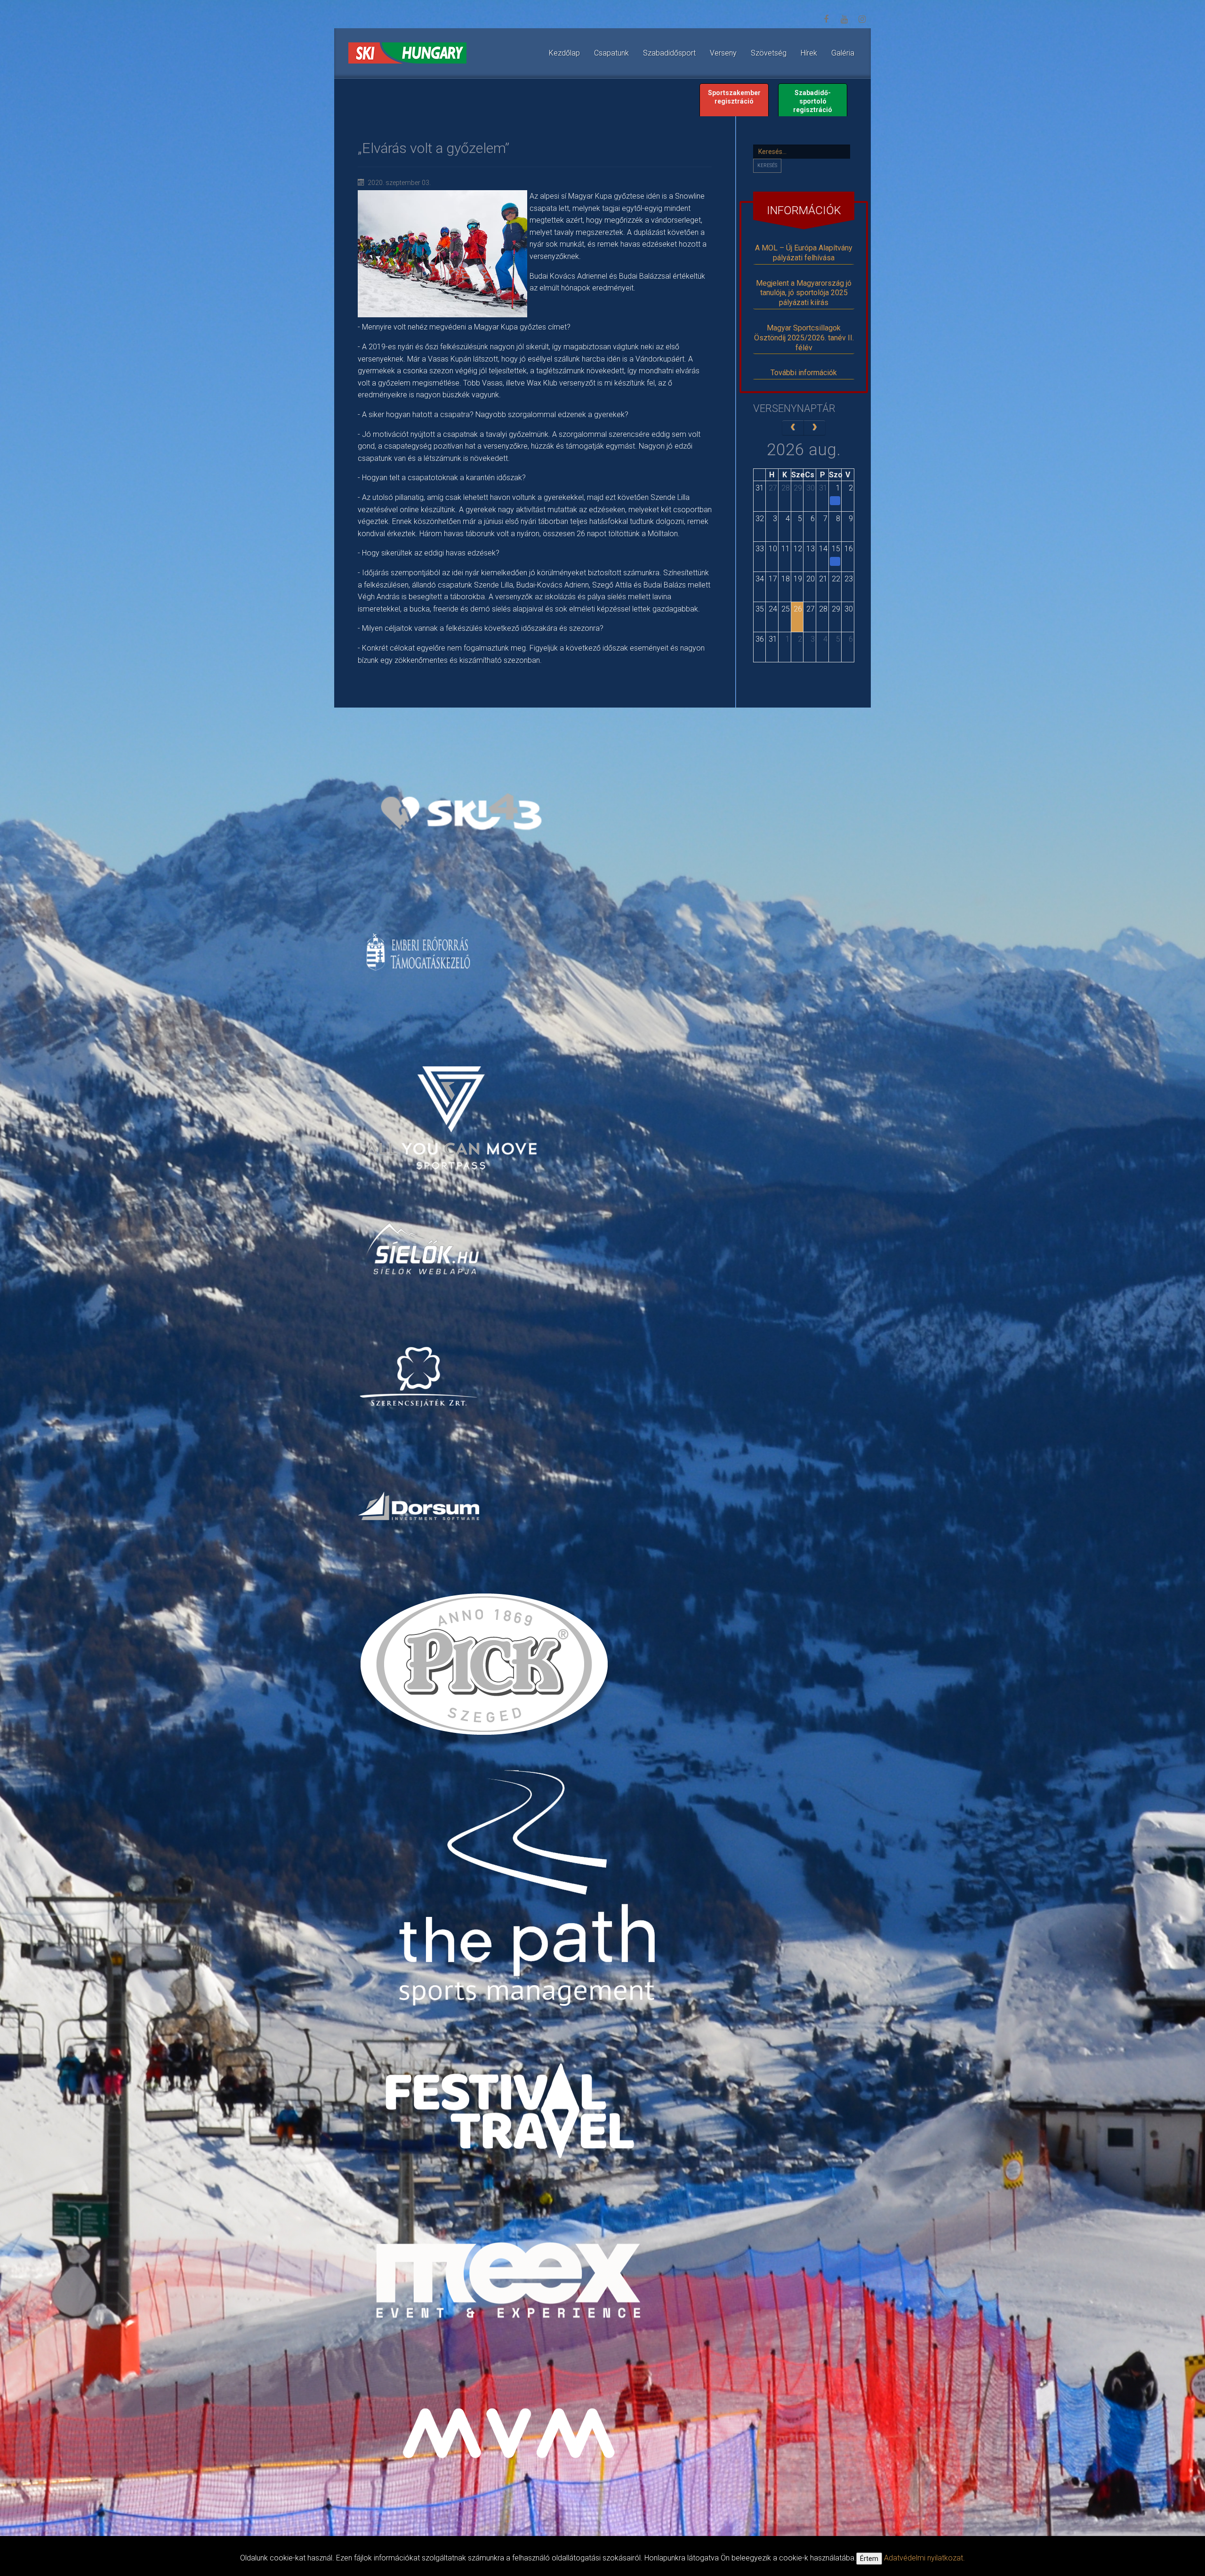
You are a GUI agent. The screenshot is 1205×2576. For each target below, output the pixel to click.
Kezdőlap (564, 53)
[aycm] (452, 1102)
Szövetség (769, 53)
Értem (869, 2559)
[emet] (420, 952)
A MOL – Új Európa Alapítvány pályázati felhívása (804, 253)
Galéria (843, 53)
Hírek (809, 53)
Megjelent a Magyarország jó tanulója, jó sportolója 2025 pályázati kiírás (804, 293)
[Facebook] (826, 19)
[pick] (486, 1671)
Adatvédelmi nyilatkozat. (924, 2558)
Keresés (767, 165)
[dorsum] (420, 1505)
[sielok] (423, 1248)
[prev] (793, 428)
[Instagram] (862, 19)
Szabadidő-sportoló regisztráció (813, 101)
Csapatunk (611, 53)
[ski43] (461, 812)
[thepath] (531, 1892)
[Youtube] (844, 19)
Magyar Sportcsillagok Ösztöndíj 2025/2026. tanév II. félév (804, 338)
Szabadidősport (669, 53)
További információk (804, 373)
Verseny (723, 53)
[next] (815, 428)
